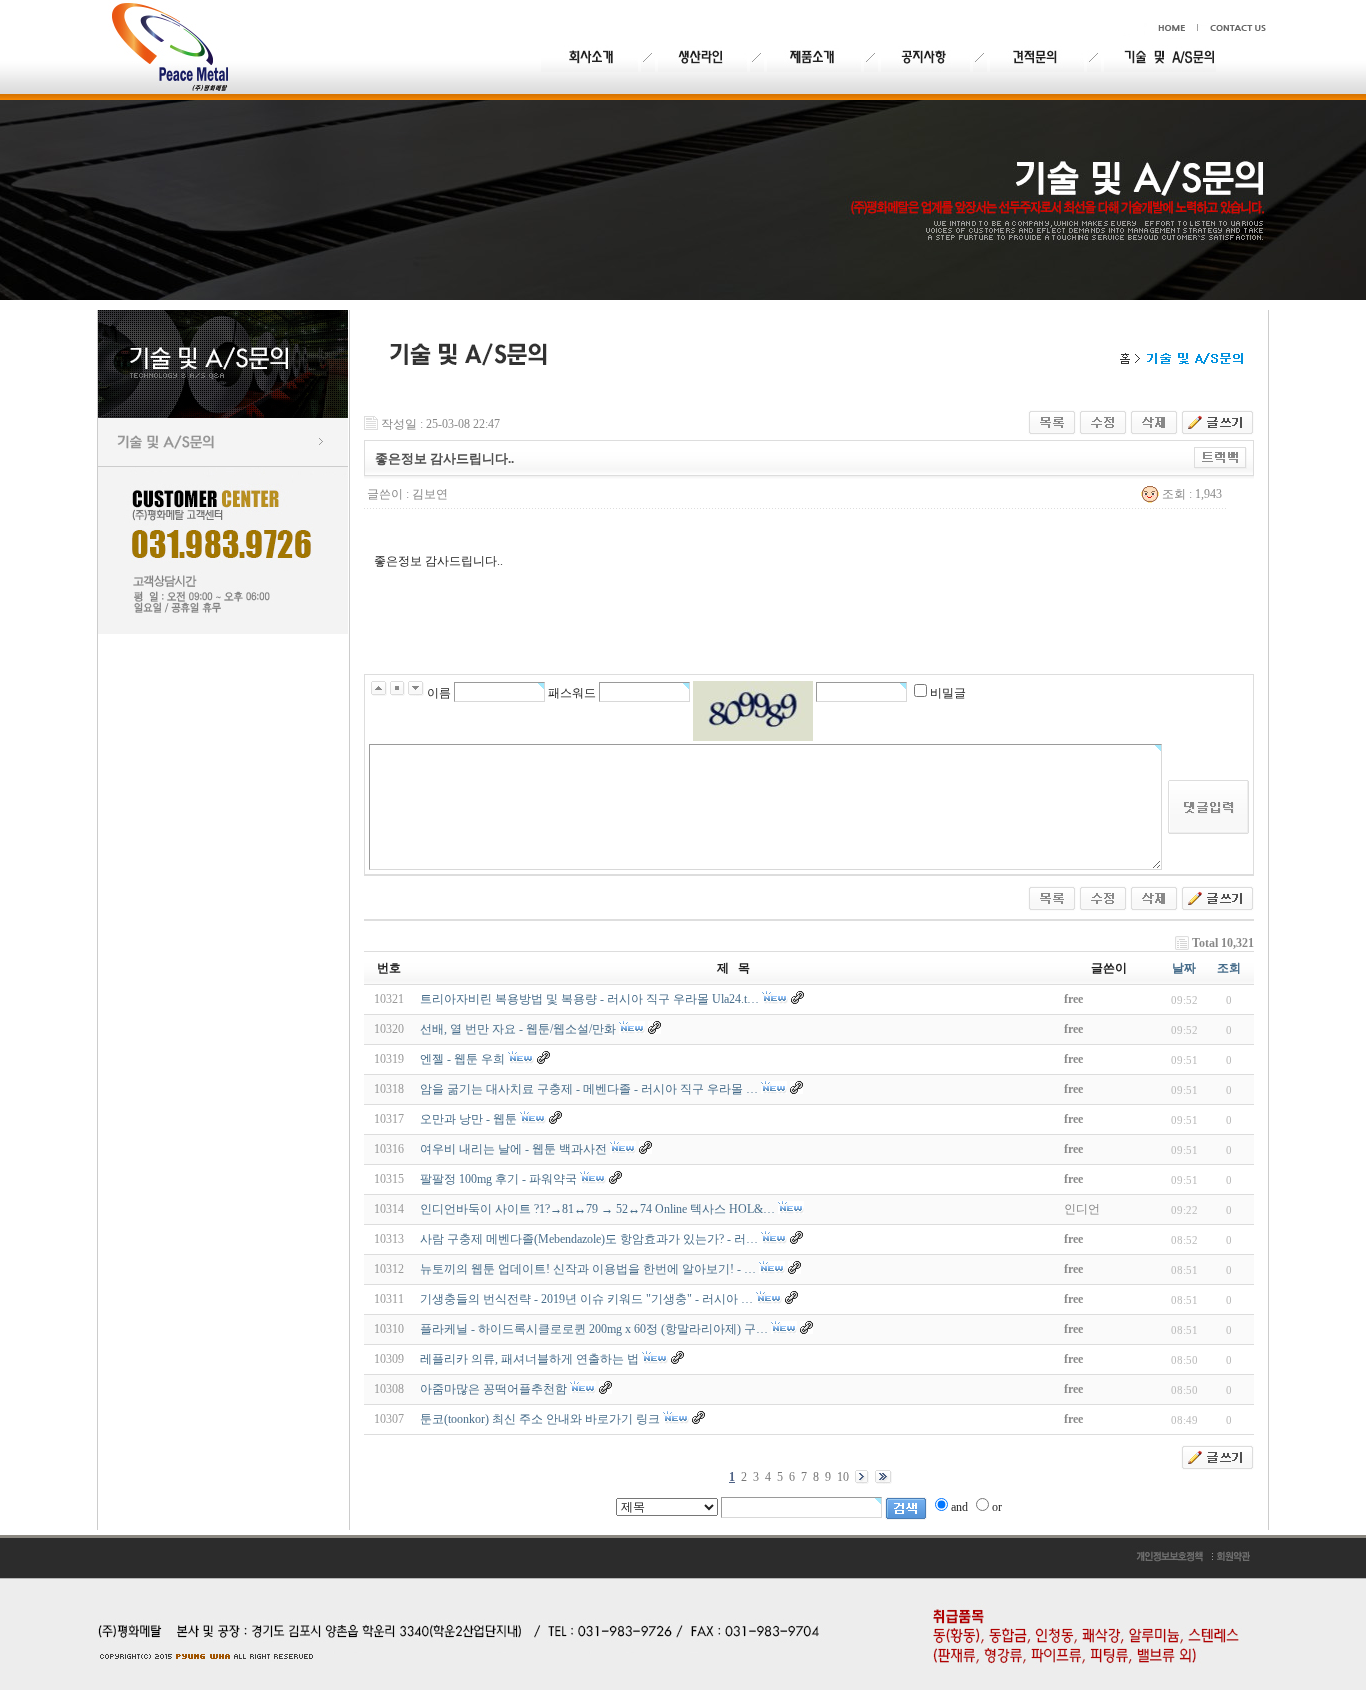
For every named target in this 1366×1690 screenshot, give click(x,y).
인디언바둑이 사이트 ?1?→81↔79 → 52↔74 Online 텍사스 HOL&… (597, 1209)
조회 (1229, 968)
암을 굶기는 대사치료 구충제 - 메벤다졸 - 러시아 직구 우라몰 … (589, 1089)
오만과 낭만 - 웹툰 (468, 1119)
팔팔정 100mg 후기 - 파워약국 (498, 1179)
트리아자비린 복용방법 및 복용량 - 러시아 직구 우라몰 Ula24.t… (589, 999)
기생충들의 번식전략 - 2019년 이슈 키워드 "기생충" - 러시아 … (586, 1299)
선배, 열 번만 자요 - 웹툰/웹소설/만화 (518, 1029)
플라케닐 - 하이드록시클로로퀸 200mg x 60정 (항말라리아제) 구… (594, 1329)
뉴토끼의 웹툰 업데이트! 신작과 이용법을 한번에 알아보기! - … (588, 1269)
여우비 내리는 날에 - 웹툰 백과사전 (513, 1149)
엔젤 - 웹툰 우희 (462, 1059)
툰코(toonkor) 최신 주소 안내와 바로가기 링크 (540, 1419)
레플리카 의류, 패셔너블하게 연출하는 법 (529, 1359)
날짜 (1184, 968)
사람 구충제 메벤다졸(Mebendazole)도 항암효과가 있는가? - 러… (589, 1239)
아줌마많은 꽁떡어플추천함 (493, 1389)
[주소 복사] (1220, 454)
